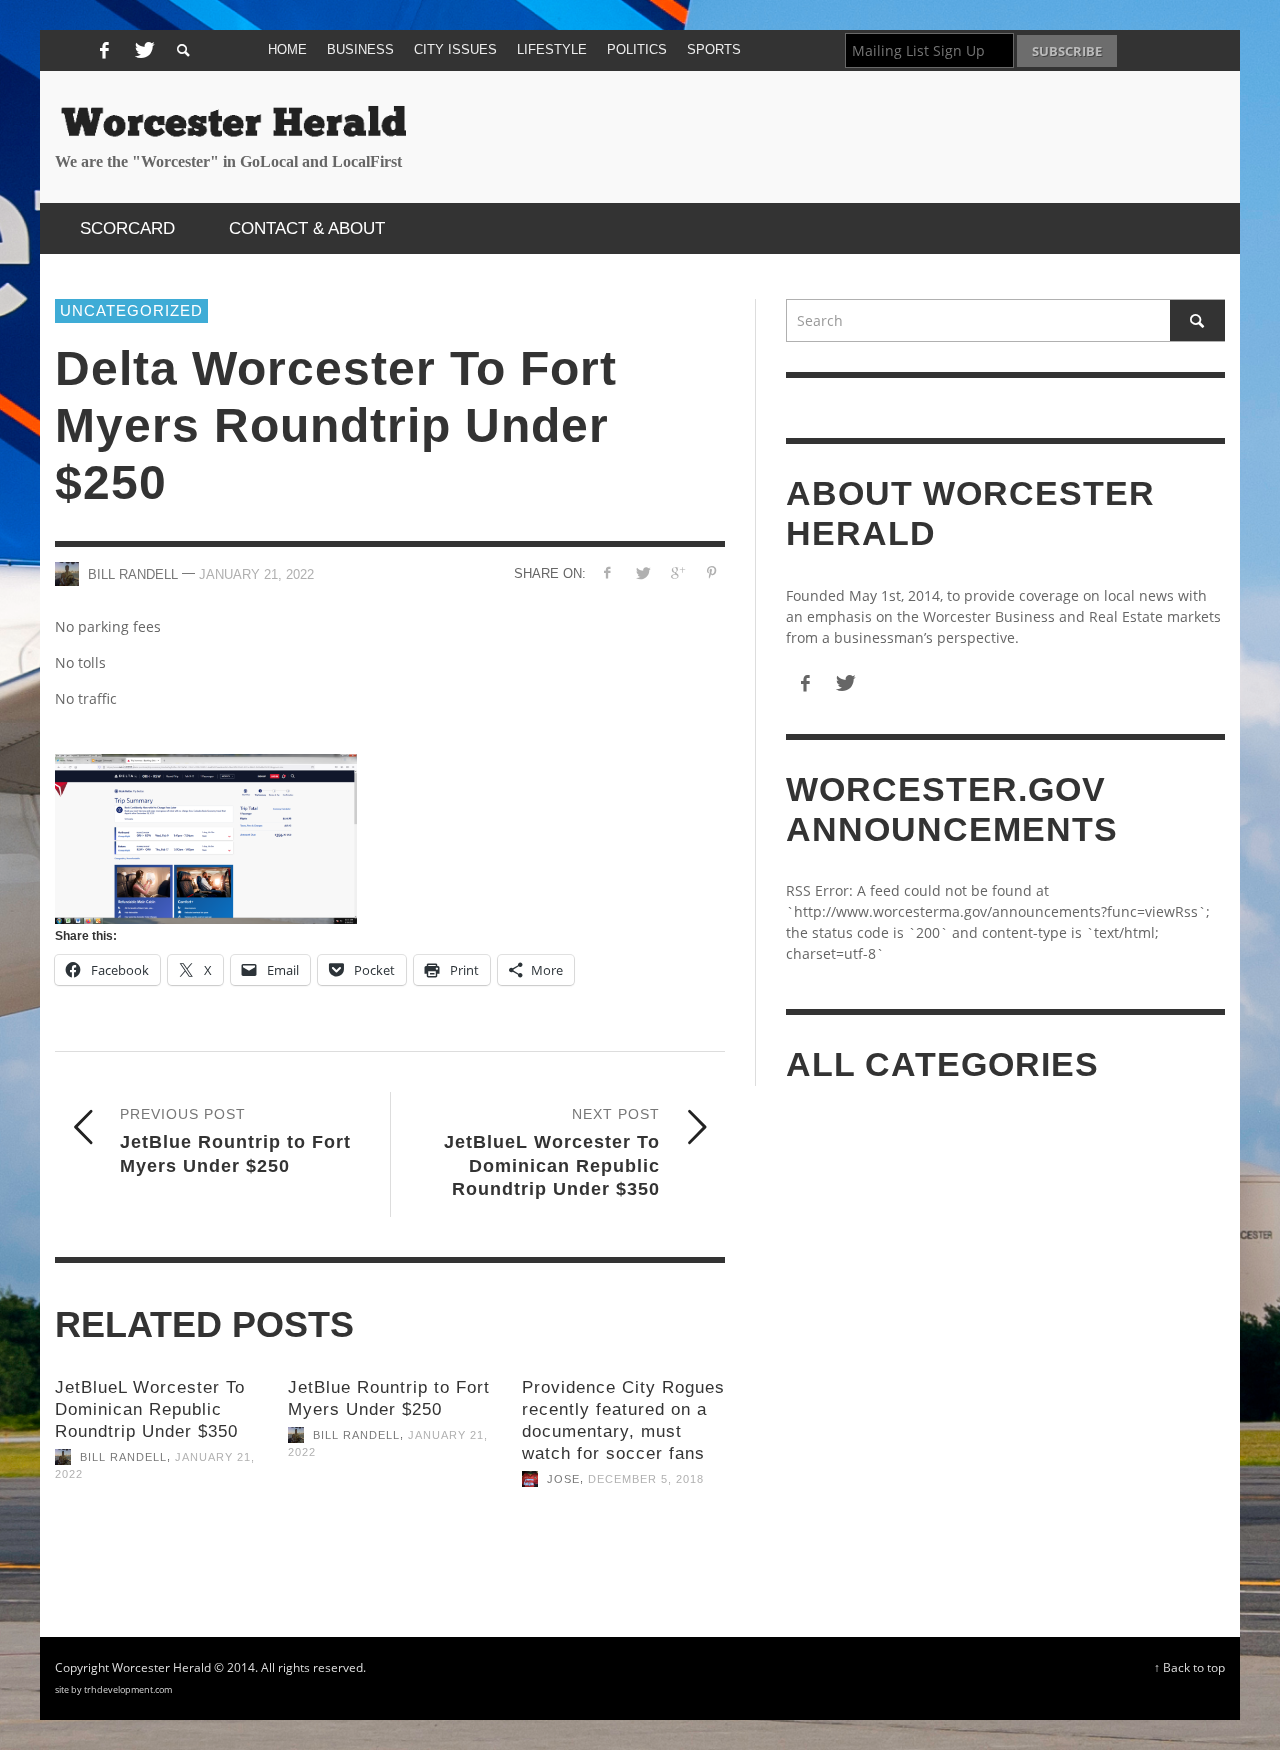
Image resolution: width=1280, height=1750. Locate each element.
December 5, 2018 (646, 1479)
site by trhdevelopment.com (113, 1689)
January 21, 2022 (256, 573)
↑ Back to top (1189, 1667)
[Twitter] (142, 51)
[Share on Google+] (676, 572)
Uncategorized (131, 310)
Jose (563, 1479)
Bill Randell (123, 1457)
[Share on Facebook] (607, 572)
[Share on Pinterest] (711, 572)
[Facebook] (104, 51)
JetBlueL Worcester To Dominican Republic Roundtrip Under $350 (150, 1409)
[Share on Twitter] (642, 572)
